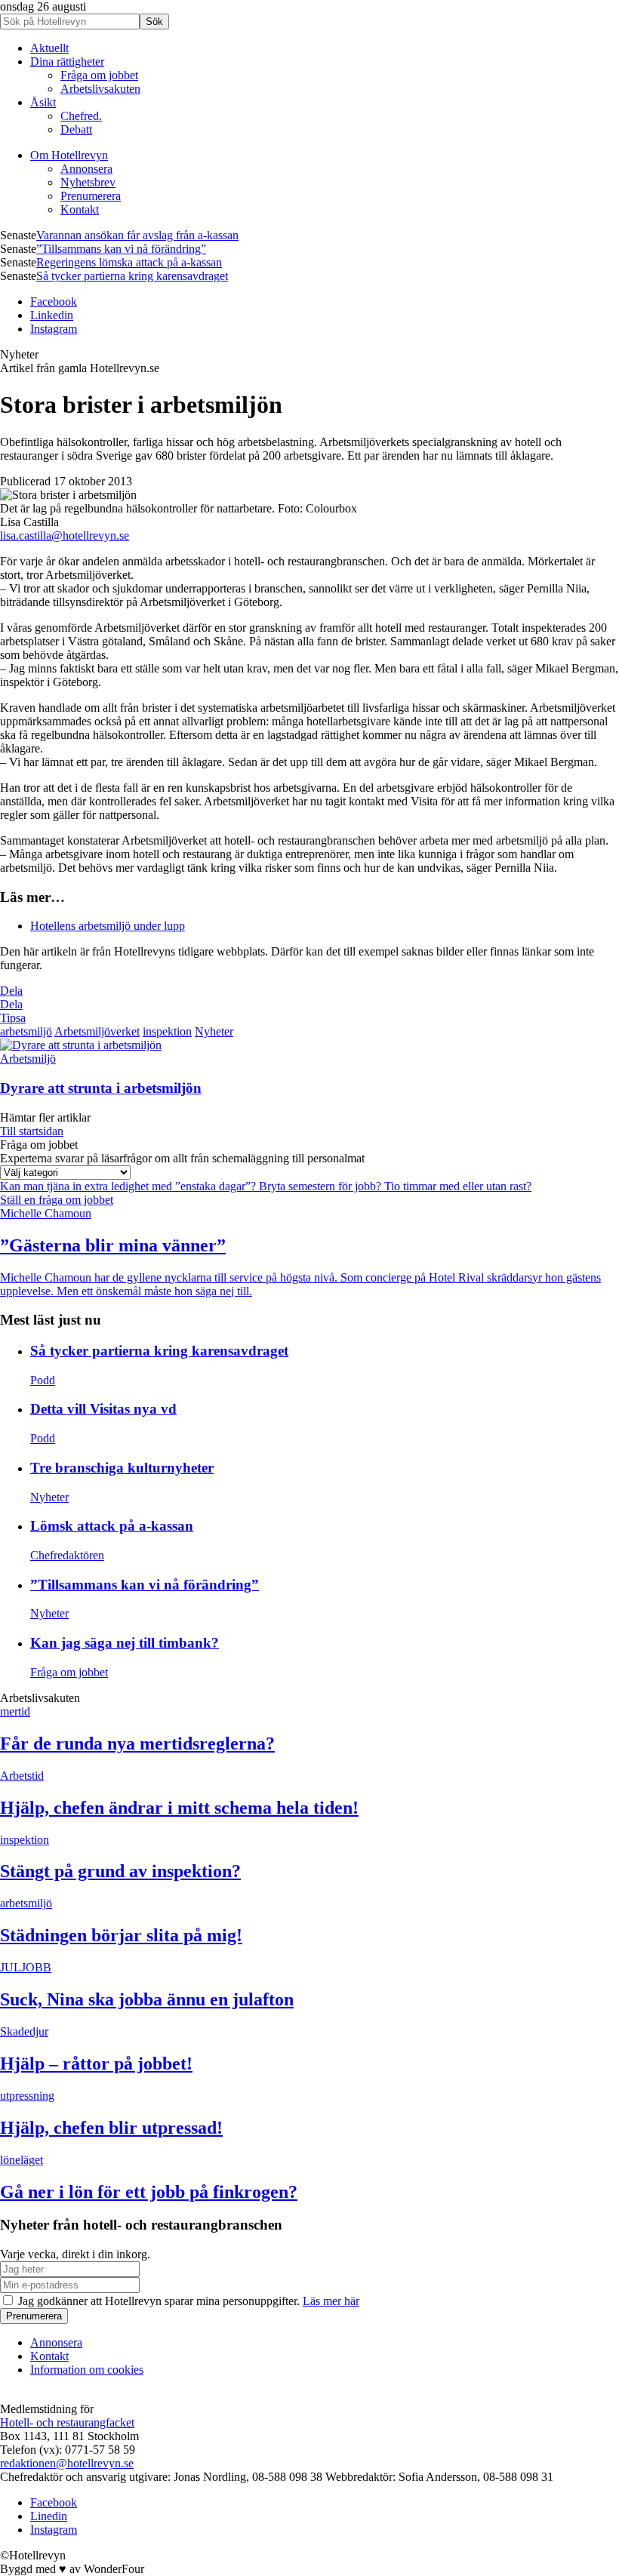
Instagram (54, 329)
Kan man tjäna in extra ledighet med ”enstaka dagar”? (129, 1186)
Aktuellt (49, 48)
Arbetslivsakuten (100, 89)
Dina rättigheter (67, 62)
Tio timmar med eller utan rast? (458, 1186)
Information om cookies (87, 2370)
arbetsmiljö (26, 1031)
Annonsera (86, 169)
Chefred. (81, 116)
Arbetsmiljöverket (97, 1031)
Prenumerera (91, 196)
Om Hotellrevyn (69, 155)
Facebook (54, 302)
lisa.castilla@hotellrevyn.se (65, 536)
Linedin (49, 2516)
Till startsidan (32, 1131)
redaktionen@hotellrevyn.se (67, 2463)
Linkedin (52, 315)
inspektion (167, 1031)
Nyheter (214, 1031)
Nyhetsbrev (88, 182)
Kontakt (80, 209)
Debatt (76, 129)
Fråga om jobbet (99, 75)
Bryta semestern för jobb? (322, 1186)
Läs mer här (331, 2301)
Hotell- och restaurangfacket (67, 2422)
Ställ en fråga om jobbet (57, 1200)
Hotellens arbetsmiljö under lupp (108, 926)
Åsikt (43, 102)
